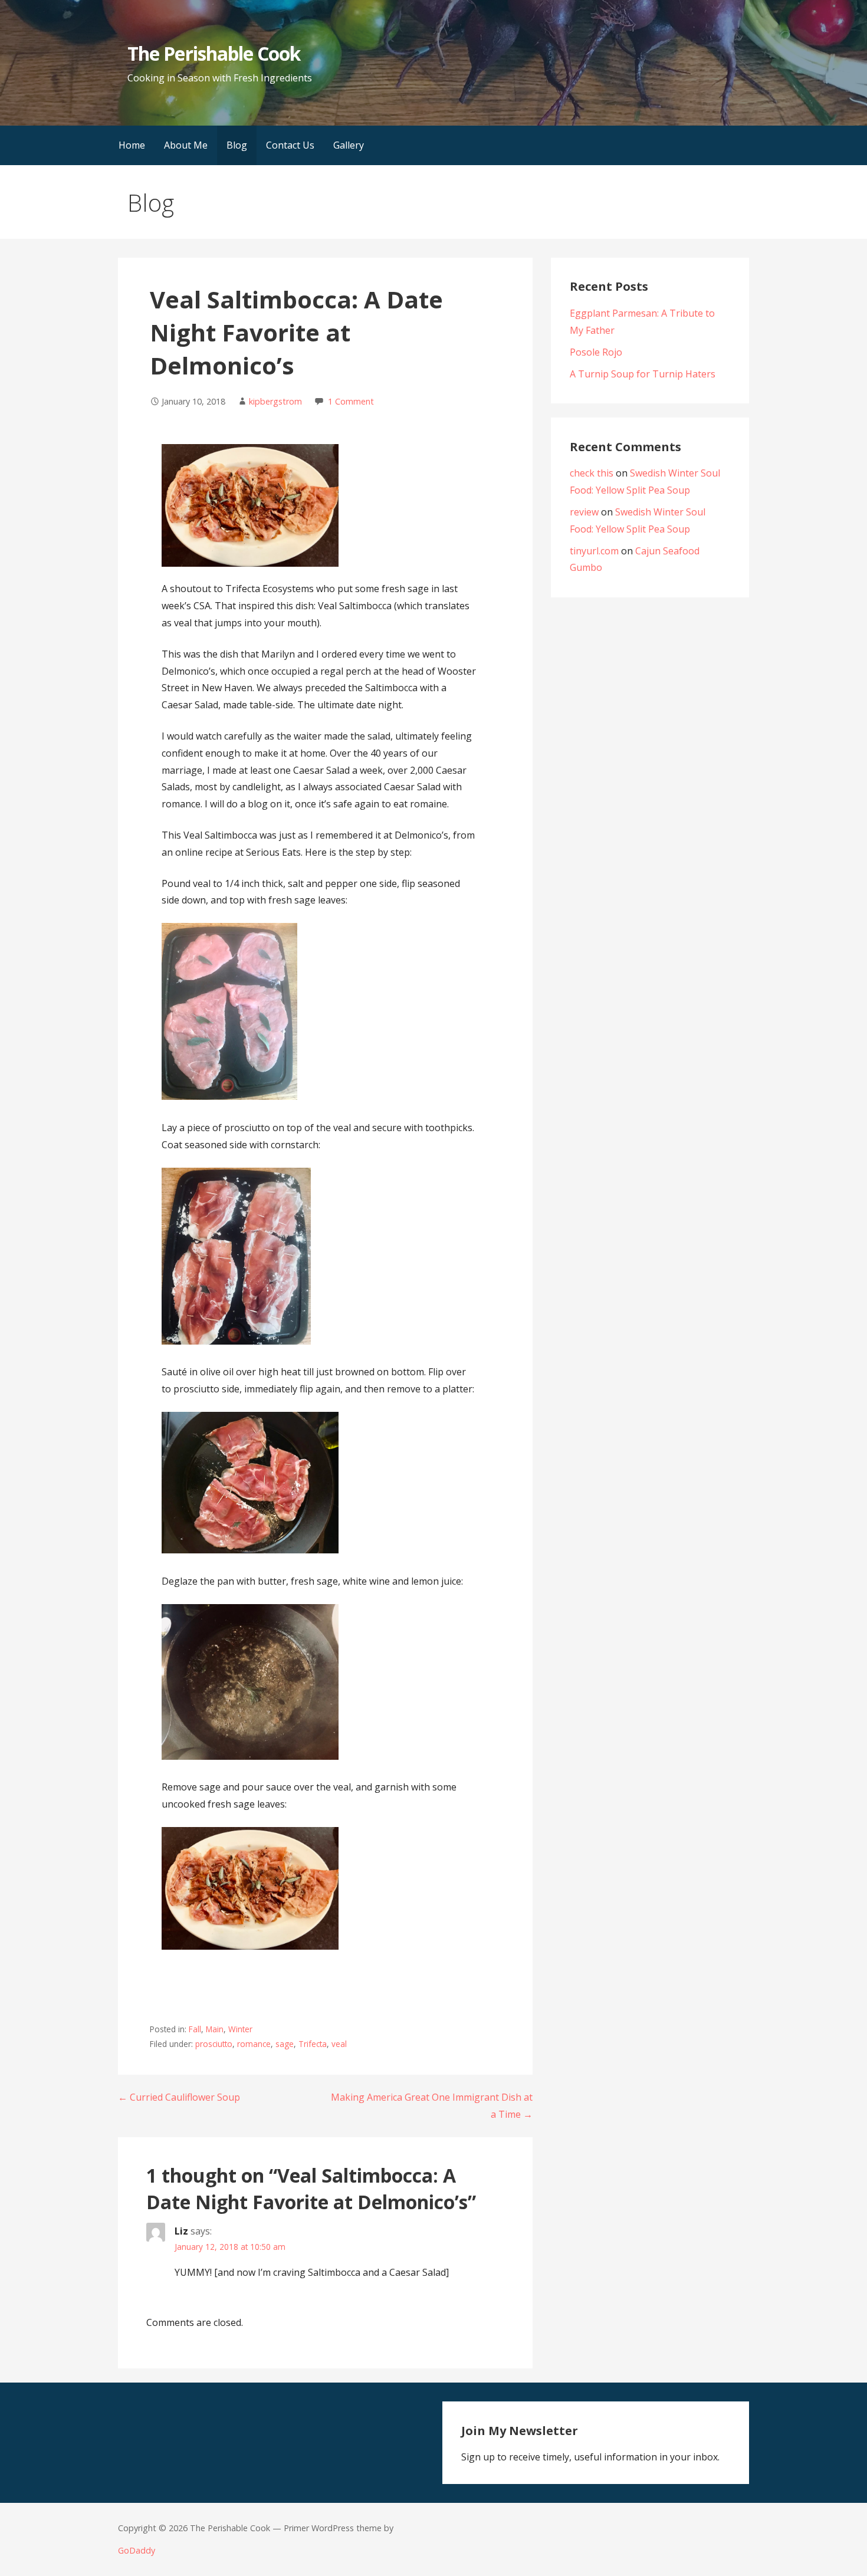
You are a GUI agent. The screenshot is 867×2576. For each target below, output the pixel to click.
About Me (186, 145)
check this (592, 473)
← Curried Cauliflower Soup (179, 2097)
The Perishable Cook (214, 53)
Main (215, 2029)
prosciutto (214, 2044)
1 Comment (351, 401)
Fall (195, 2029)
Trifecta (313, 2044)
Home (132, 145)
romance (254, 2044)
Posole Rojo (596, 352)
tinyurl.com (594, 551)
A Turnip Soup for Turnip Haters (643, 374)
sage (285, 2044)
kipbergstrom (275, 401)
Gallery (349, 145)
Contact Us (290, 145)
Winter (240, 2029)
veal (339, 2044)
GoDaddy (137, 2550)
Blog (237, 145)
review (584, 512)
